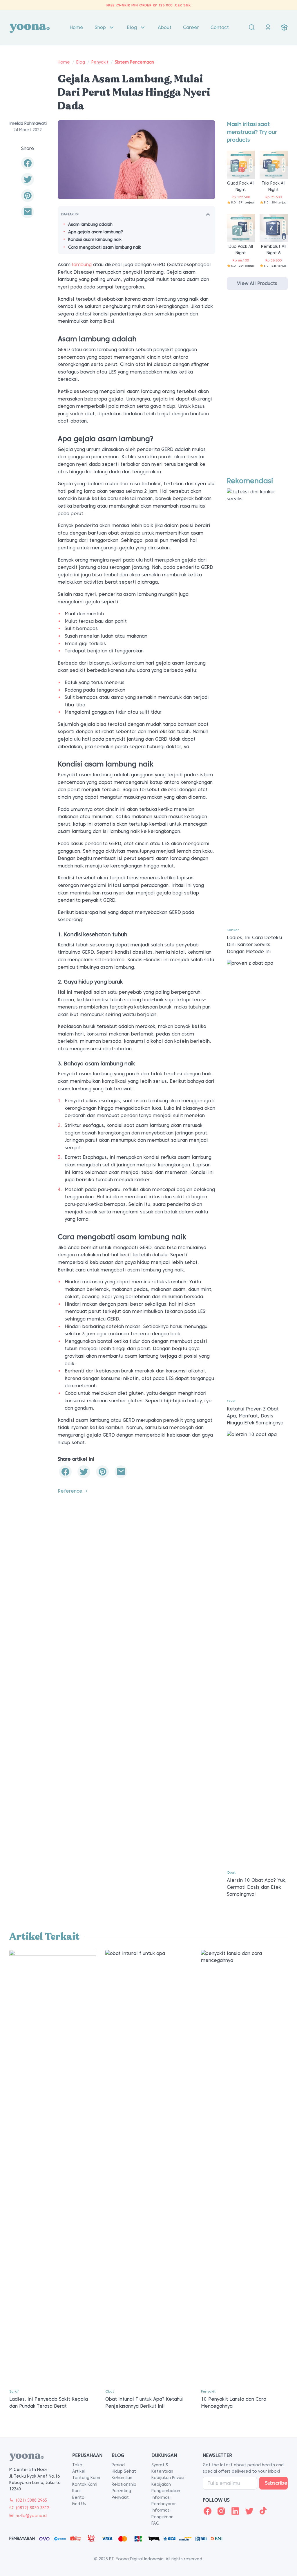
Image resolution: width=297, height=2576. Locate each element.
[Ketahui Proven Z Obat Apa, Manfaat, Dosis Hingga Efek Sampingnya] (257, 1177)
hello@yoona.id (31, 2516)
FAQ (155, 2523)
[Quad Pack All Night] (241, 164)
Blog (132, 27)
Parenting (121, 2491)
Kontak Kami (85, 2484)
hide (208, 214)
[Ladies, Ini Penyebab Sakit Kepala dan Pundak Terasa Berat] (53, 2167)
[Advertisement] (257, 389)
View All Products (257, 283)
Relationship (124, 2484)
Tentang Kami (86, 2478)
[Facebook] (207, 2511)
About (165, 27)
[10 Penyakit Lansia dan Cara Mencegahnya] (244, 2167)
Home (76, 27)
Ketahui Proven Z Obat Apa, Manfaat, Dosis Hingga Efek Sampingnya (255, 1416)
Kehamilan (122, 2478)
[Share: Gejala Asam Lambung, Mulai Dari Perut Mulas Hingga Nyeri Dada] (28, 163)
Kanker (233, 930)
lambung (82, 265)
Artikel (79, 2471)
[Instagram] (221, 2511)
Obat (231, 1401)
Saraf (14, 2391)
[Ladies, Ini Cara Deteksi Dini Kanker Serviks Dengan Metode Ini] (257, 706)
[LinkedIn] (235, 2511)
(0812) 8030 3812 (32, 2508)
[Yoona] (30, 28)
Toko (77, 2465)
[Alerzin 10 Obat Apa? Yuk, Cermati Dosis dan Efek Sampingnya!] (257, 1648)
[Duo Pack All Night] (241, 228)
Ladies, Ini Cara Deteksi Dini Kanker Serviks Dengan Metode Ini (255, 945)
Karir (77, 2491)
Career (191, 27)
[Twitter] (249, 2511)
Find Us (79, 2504)
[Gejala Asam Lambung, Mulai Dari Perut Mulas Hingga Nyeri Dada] (28, 212)
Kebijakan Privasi (168, 2478)
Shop (100, 27)
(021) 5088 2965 (31, 2500)
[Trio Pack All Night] (274, 164)
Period (118, 2465)
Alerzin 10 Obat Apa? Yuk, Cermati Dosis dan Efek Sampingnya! (257, 1887)
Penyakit (100, 62)
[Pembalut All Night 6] (274, 228)
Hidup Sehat (124, 2471)
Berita (78, 2497)
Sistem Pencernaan (134, 62)
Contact (220, 27)
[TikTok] (263, 2511)
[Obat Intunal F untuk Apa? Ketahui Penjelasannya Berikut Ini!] (149, 2167)
